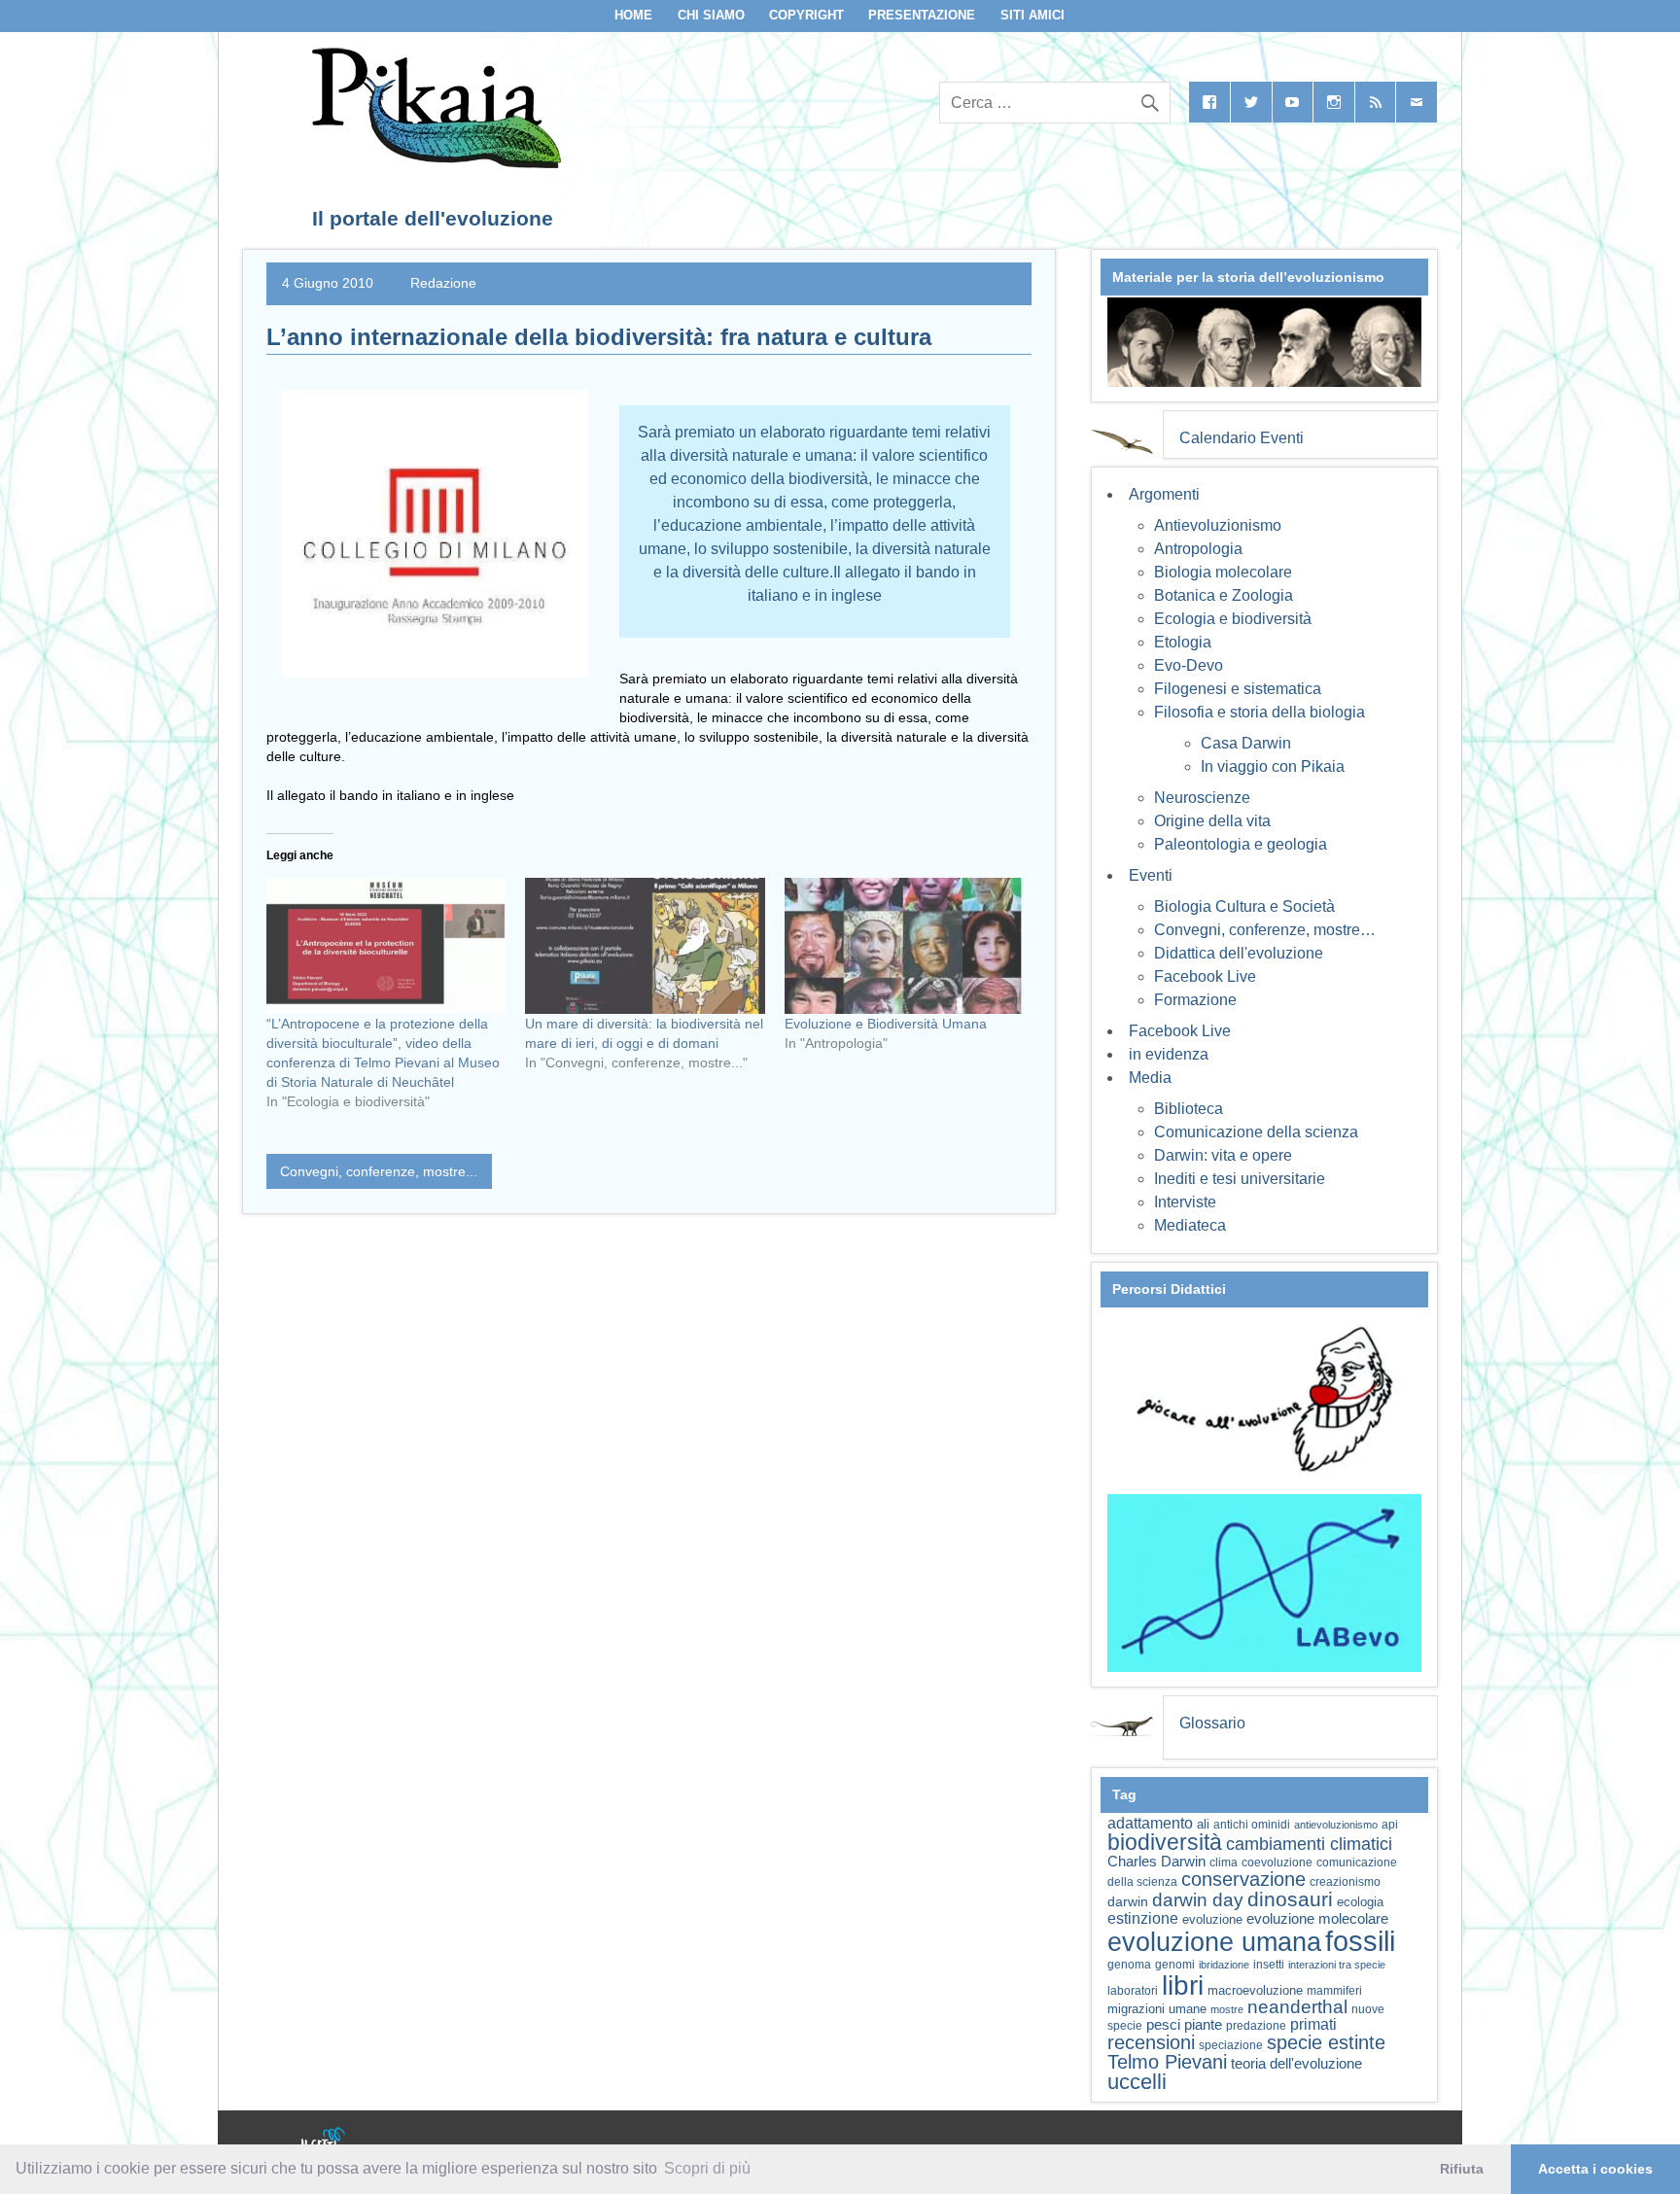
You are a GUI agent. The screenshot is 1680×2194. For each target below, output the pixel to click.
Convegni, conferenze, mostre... (379, 1171)
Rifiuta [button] (1462, 2169)
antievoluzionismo (1336, 1825)
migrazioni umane (1157, 2009)
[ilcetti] (324, 2141)
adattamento (1150, 1823)
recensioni (1151, 2042)
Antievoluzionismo (1218, 525)
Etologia (1183, 642)
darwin (1128, 1901)
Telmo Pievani (1167, 2062)
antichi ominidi (1252, 1825)
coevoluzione (1277, 1863)
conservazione (1243, 1879)
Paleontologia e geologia (1241, 844)
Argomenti (1164, 494)
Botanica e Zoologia (1224, 595)
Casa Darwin (1246, 743)
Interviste (1185, 1202)
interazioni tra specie (1337, 1965)
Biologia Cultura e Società (1244, 906)
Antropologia (1198, 549)
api (1390, 1825)
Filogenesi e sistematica (1238, 689)
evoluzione (1212, 1919)
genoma (1129, 1964)
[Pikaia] (433, 163)
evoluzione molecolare (1317, 1918)
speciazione (1231, 2045)
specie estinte (1326, 2042)
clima (1224, 1863)
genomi (1175, 1965)
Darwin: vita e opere (1223, 1155)
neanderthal (1297, 2007)
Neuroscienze (1202, 798)
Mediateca (1190, 1225)
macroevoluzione (1255, 1990)
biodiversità (1165, 1842)
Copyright (806, 15)
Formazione (1195, 1000)
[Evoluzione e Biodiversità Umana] (904, 946)
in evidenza (1169, 1054)
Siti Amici (1032, 15)
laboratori (1133, 1990)
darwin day (1198, 1900)
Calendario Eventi (1242, 438)
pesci (1163, 2025)
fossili (1360, 1941)
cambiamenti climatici (1309, 1844)
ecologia (1360, 1902)
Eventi (1151, 875)
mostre (1227, 2009)
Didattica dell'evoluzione (1239, 953)
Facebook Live (1205, 976)
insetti (1269, 1965)
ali (1203, 1824)
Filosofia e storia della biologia (1260, 712)
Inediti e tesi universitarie (1240, 1179)
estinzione (1143, 1918)
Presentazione (922, 15)
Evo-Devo (1189, 665)
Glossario (1212, 1723)
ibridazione (1224, 1965)
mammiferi (1334, 1991)
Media (1150, 1078)
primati (1313, 2024)
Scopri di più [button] (707, 2168)
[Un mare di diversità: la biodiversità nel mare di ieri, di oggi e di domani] (645, 946)
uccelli (1137, 2082)
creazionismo (1345, 1881)
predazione (1256, 2025)
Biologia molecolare (1223, 572)
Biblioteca (1189, 1109)
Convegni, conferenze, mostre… (1265, 930)
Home (633, 15)
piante (1203, 2025)
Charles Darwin (1156, 1862)
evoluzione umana (1214, 1942)
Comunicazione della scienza (1256, 1132)
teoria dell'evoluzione (1296, 2063)
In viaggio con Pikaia (1273, 766)
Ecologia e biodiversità (1233, 619)
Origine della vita (1212, 821)
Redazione (443, 283)
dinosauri (1290, 1899)
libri (1183, 1985)
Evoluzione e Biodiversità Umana (886, 1024)
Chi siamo (711, 15)
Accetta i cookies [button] (1595, 2169)
